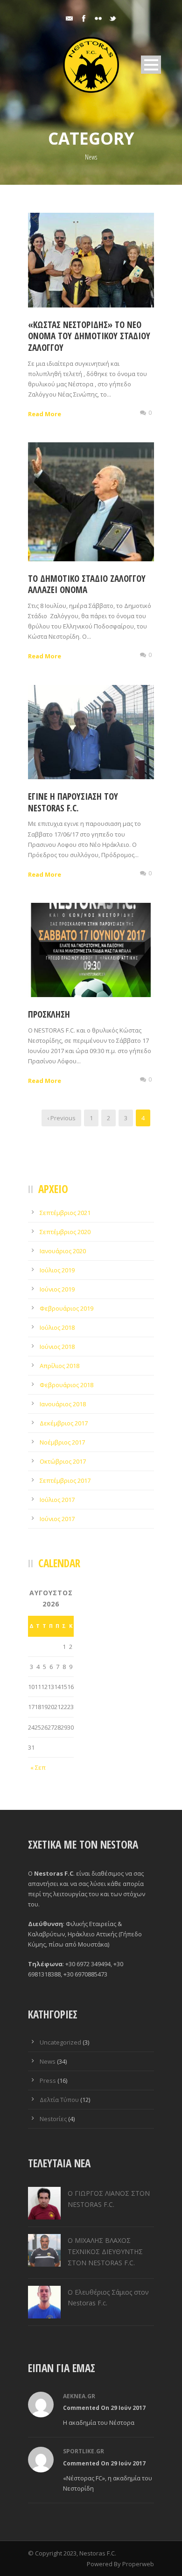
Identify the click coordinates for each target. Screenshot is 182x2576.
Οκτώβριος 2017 (63, 1461)
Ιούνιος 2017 (57, 1519)
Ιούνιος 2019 (57, 1289)
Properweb (138, 2564)
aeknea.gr (79, 2396)
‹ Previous (61, 1118)
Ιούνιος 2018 (57, 1347)
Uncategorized (60, 2042)
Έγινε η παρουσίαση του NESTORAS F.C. (73, 802)
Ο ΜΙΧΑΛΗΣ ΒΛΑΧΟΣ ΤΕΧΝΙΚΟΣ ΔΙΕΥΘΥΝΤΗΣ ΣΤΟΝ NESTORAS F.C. (105, 2251)
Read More (45, 414)
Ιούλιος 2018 (57, 1327)
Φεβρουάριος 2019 (66, 1308)
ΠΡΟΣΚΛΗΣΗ (49, 1014)
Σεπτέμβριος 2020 (65, 1232)
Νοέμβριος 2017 (62, 1442)
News (48, 2061)
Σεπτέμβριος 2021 (65, 1213)
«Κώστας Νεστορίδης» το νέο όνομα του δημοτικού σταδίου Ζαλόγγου (89, 336)
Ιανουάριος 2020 (63, 1251)
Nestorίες (53, 2119)
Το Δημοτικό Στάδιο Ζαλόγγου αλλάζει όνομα (87, 584)
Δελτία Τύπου (59, 2100)
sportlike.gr (84, 2451)
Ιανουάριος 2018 (63, 1404)
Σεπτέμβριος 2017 (65, 1480)
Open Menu (151, 65)
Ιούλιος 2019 (57, 1270)
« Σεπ (38, 1767)
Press (48, 2080)
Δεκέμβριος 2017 (64, 1423)
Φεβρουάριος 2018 (66, 1385)
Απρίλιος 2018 (59, 1366)
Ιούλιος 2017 (57, 1500)
